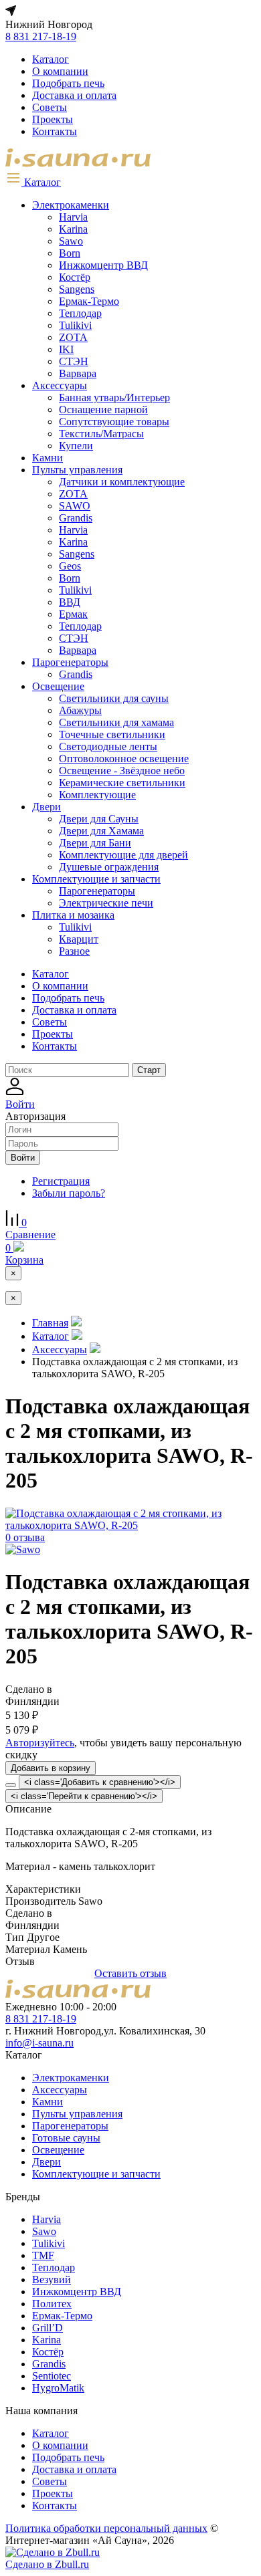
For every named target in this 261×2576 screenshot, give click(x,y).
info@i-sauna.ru (39, 2043)
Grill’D (48, 2328)
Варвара (78, 373)
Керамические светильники (122, 783)
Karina (73, 229)
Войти (23, 1158)
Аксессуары (60, 385)
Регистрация (61, 1181)
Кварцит (79, 939)
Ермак (73, 614)
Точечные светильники (112, 734)
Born (70, 253)
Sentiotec (52, 2376)
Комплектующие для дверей (123, 855)
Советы (50, 107)
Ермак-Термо (89, 301)
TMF (43, 2255)
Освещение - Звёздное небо (122, 771)
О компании (60, 71)
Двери (47, 807)
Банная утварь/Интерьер (114, 397)
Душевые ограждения (109, 867)
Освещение (58, 686)
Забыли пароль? (69, 1193)
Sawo (71, 241)
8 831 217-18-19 (41, 36)
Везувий (52, 2279)
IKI (66, 349)
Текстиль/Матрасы (101, 434)
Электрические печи (106, 903)
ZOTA (73, 337)
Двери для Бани (95, 843)
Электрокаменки (71, 205)
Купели (76, 446)
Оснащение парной (103, 409)
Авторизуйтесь (40, 1743)
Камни (48, 458)
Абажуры (80, 710)
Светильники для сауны (114, 698)
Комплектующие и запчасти (96, 879)
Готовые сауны (66, 2138)
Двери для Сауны (99, 819)
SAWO (75, 506)
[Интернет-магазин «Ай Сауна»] (78, 163)
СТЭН (74, 361)
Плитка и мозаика (73, 915)
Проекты (53, 119)
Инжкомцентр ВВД (103, 265)
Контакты (55, 131)
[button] (33, 182)
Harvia (73, 217)
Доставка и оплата (74, 95)
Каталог (51, 59)
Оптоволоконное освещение (124, 758)
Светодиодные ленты (108, 746)
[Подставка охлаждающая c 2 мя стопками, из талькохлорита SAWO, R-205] (130, 1525)
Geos (70, 566)
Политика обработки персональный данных (106, 2528)
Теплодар (80, 313)
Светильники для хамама (116, 722)
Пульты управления (77, 470)
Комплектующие (97, 795)
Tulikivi (75, 325)
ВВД (70, 602)
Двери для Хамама (101, 831)
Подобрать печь (68, 83)
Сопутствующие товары (114, 422)
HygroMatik (58, 2388)
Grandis (76, 518)
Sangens (77, 289)
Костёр (75, 277)
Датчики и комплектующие (122, 482)
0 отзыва (25, 1537)
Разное (74, 951)
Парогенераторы (70, 662)
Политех (52, 2304)
